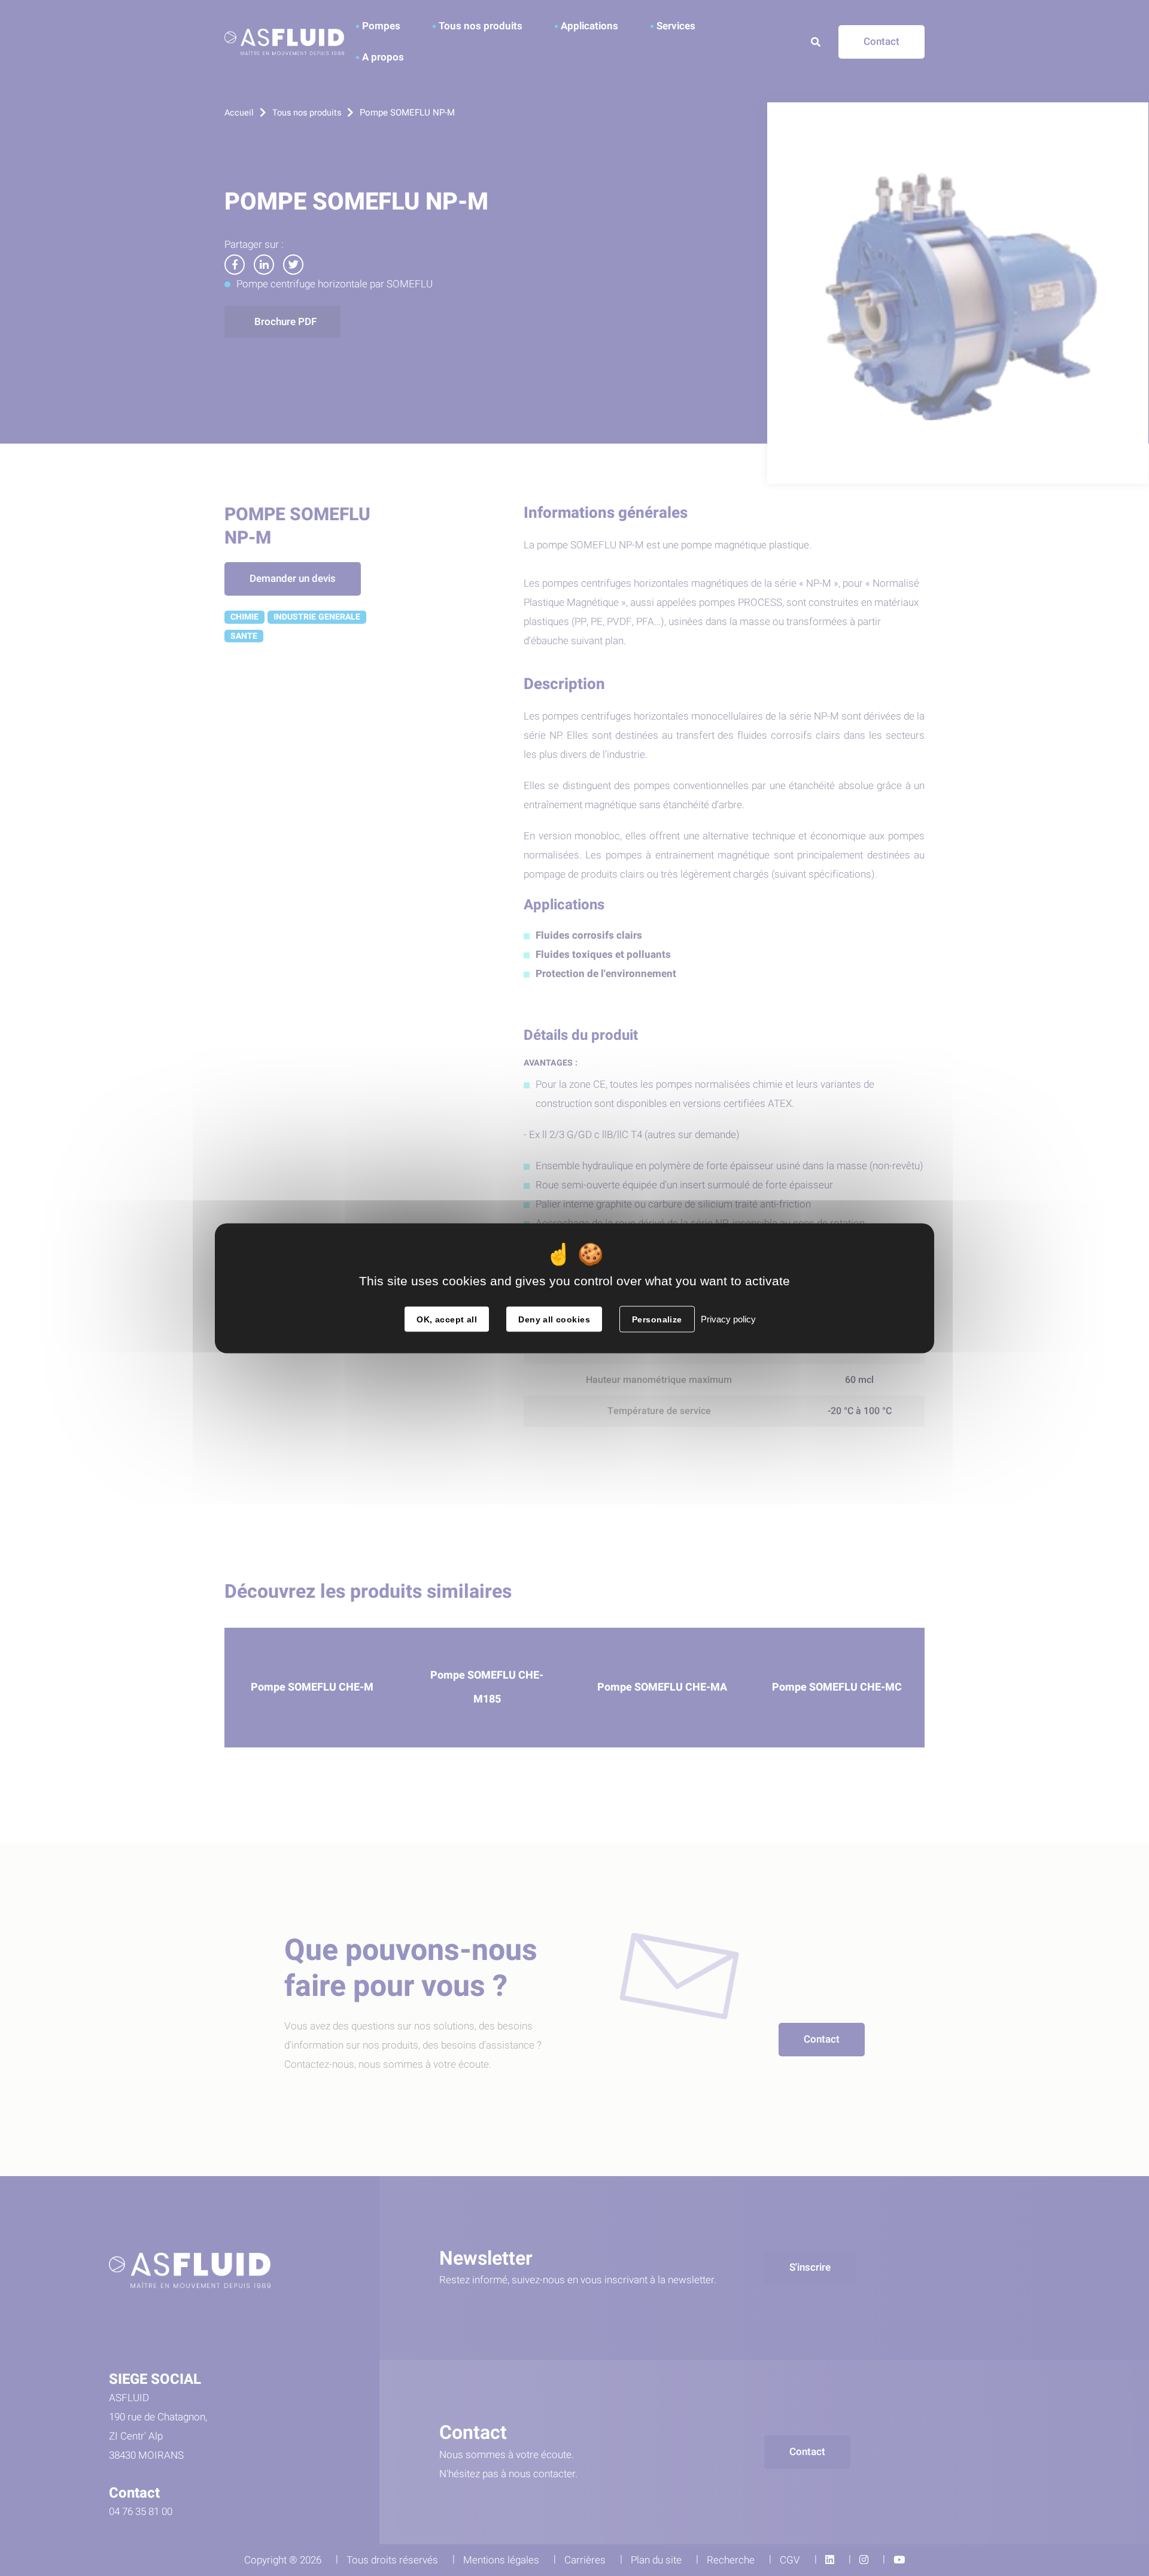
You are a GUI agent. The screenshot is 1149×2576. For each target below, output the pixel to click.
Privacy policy (728, 1319)
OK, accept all (447, 1319)
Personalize (657, 1319)
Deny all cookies (554, 1319)
